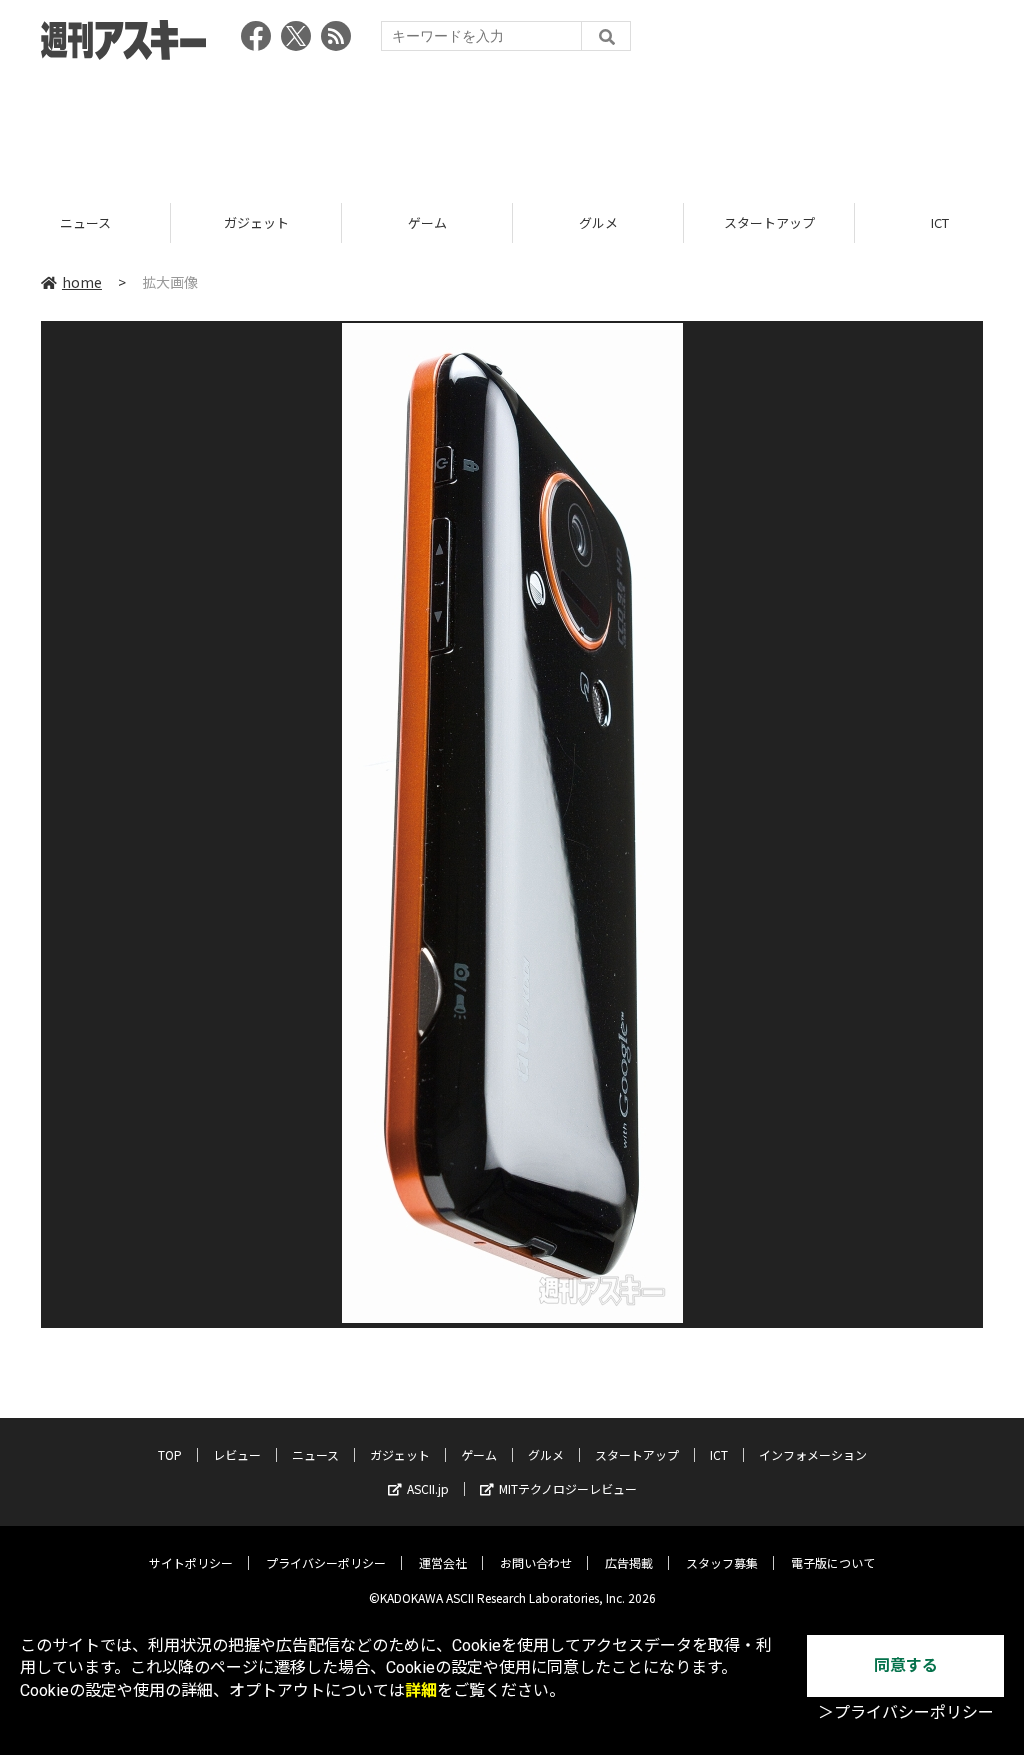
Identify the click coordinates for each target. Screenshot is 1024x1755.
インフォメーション (813, 1454)
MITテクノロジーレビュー (568, 1488)
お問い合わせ (536, 1562)
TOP (170, 1454)
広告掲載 (629, 1562)
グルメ (434, 222)
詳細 (421, 1690)
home (82, 282)
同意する (906, 1665)
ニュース (315, 1454)
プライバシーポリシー (326, 1562)
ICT (777, 222)
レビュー (237, 1454)
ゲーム (263, 222)
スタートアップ (605, 222)
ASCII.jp (428, 1488)
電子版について (833, 1562)
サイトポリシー (191, 1562)
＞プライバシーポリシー (906, 1712)
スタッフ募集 (722, 1562)
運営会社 (443, 1562)
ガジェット (92, 222)
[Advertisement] (512, 125)
